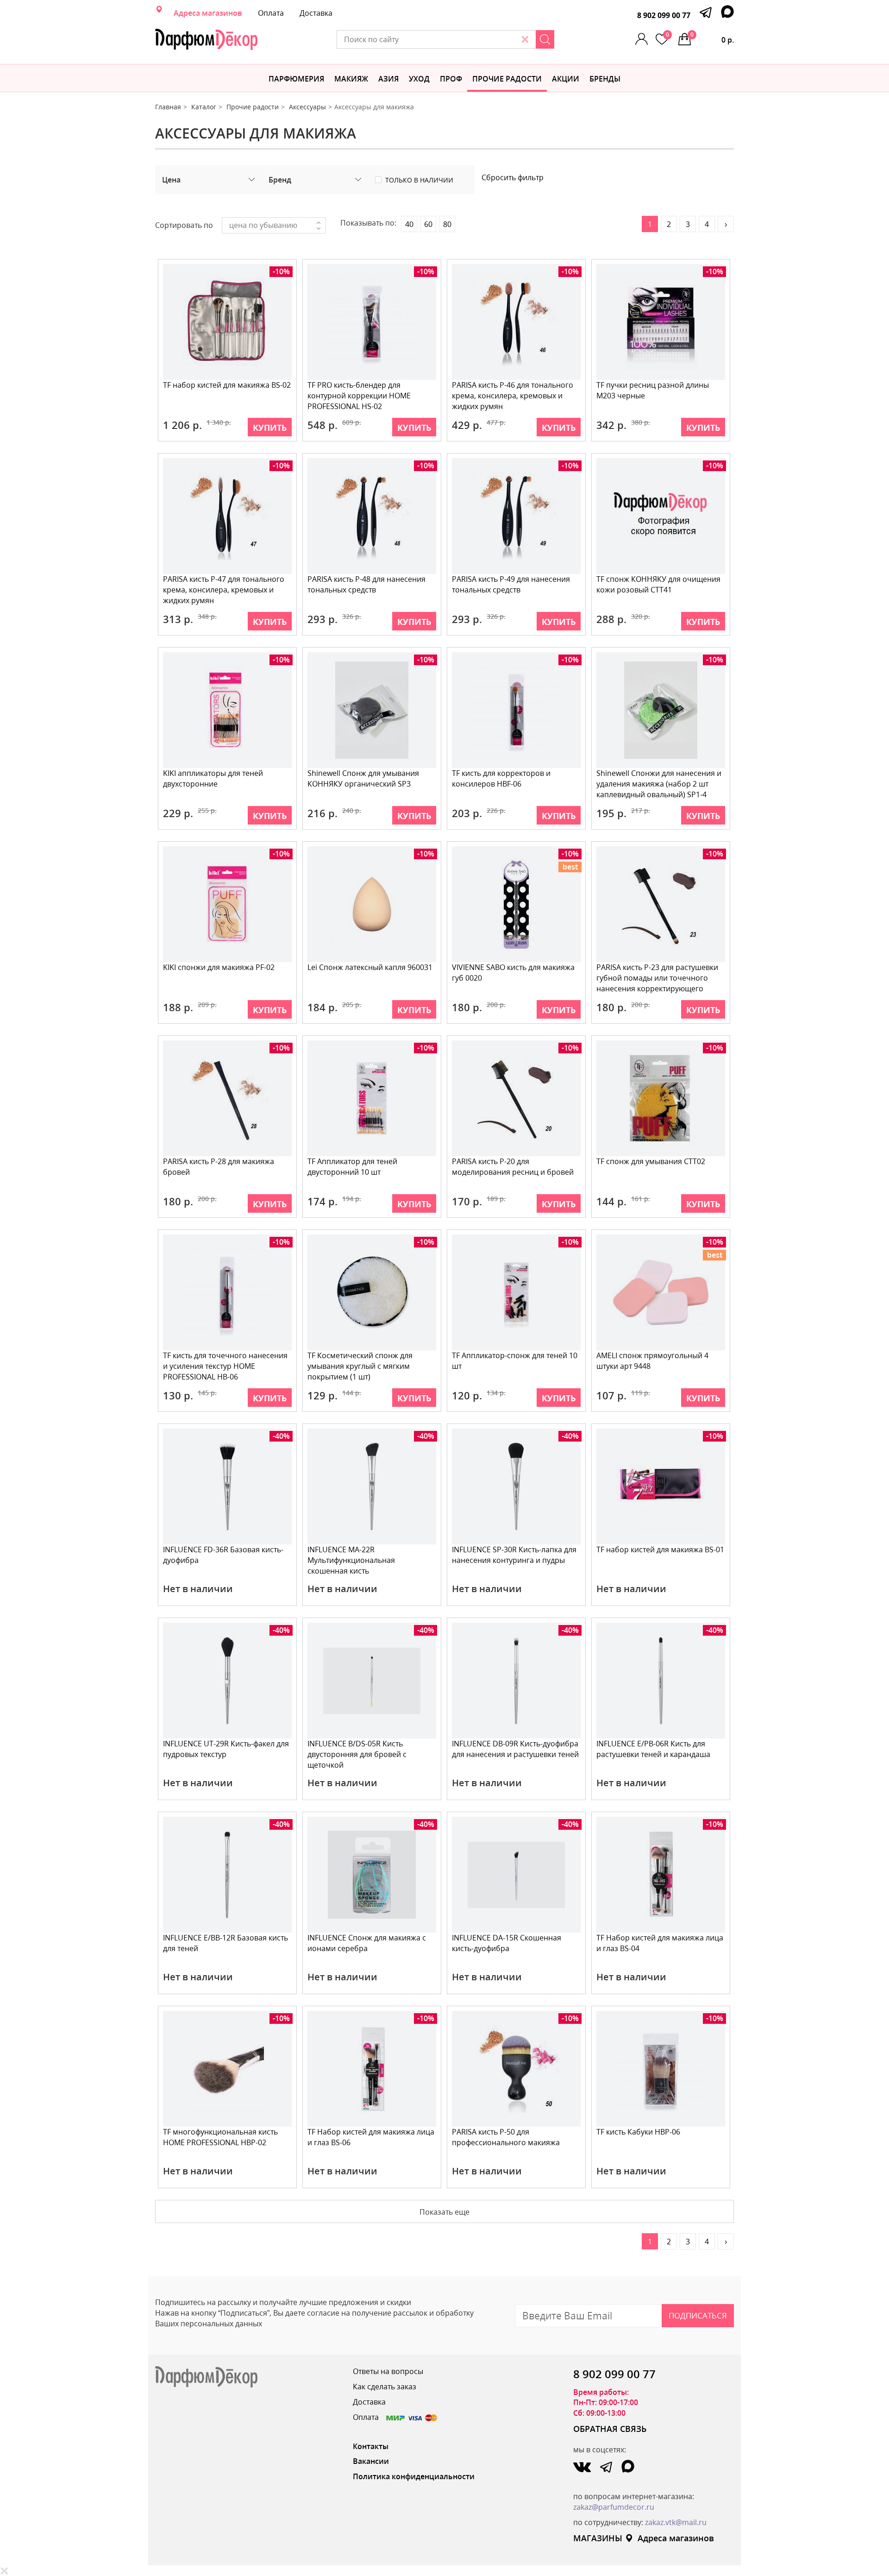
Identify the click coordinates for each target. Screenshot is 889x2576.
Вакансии (371, 2461)
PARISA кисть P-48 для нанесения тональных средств (366, 584)
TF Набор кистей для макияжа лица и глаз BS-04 (660, 1943)
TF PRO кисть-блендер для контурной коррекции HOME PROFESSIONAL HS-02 (359, 396)
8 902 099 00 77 (664, 15)
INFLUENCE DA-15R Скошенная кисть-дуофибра (507, 1943)
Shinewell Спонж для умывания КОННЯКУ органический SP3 (363, 778)
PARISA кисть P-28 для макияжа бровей (219, 1167)
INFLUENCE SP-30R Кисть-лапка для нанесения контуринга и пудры (514, 1555)
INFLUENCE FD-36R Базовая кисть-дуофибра (223, 1555)
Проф (451, 79)
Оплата (271, 13)
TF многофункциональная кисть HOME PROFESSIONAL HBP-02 (220, 2137)
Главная (168, 107)
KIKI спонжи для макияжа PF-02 (219, 967)
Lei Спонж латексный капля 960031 (370, 967)
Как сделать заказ (385, 2387)
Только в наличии (419, 180)
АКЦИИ (566, 79)
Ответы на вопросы (388, 2371)
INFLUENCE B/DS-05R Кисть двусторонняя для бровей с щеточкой (357, 1754)
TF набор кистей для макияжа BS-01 (660, 1549)
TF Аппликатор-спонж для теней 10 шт (515, 1361)
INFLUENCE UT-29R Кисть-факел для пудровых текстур (226, 1749)
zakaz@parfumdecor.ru (614, 2507)
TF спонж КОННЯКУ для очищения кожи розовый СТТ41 (658, 584)
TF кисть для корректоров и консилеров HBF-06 (501, 778)
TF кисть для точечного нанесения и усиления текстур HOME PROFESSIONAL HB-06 (225, 1366)
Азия (388, 79)
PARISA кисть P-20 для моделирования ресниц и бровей (513, 1167)
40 (409, 224)
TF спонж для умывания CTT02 (651, 1161)
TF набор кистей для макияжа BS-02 (227, 385)
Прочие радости (507, 79)
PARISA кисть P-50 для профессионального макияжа (506, 2137)
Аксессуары (307, 107)
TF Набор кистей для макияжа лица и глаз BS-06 (371, 2137)
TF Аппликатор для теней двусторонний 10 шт (352, 1167)
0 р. (712, 38)
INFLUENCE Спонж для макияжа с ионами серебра (367, 1943)
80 (447, 224)
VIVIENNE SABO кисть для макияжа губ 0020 (513, 973)
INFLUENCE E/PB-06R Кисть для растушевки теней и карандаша (653, 1749)
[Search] (545, 39)
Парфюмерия (296, 79)
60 (428, 224)
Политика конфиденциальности (414, 2476)
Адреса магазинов (208, 13)
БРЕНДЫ (605, 79)
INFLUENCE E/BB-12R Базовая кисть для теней (225, 1943)
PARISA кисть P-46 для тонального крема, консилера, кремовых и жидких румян (513, 396)
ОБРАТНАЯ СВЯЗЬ (610, 2429)
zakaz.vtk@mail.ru (676, 2522)
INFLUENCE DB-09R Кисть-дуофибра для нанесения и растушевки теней (515, 1749)
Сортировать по (184, 225)
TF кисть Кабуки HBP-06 (638, 2132)
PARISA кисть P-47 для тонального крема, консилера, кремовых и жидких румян (224, 590)
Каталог (204, 107)
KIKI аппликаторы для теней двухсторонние (213, 778)
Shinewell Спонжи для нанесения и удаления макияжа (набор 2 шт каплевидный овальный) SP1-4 (659, 784)
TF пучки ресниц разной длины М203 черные (653, 390)
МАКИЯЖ (351, 79)
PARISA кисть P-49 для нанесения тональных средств (511, 584)
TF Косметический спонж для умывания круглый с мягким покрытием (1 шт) (360, 1366)
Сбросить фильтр (513, 177)
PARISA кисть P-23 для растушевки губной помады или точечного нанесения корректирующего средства (657, 979)
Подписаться (698, 2315)
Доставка (316, 13)
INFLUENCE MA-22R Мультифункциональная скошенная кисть (351, 1560)
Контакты (371, 2446)
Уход (419, 79)
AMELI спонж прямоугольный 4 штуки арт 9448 (652, 1361)
